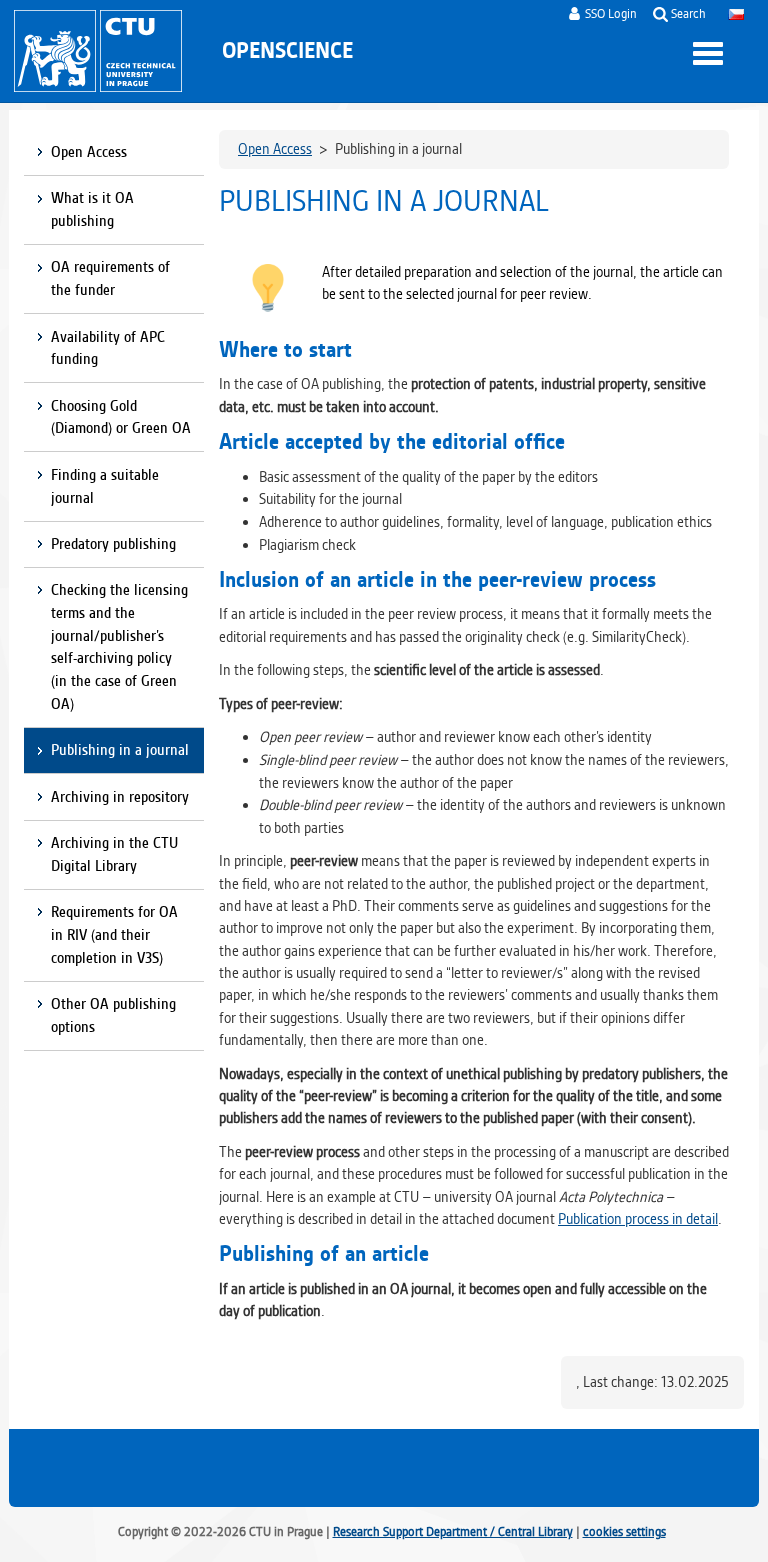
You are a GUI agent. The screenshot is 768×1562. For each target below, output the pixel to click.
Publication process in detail (638, 1219)
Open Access (89, 152)
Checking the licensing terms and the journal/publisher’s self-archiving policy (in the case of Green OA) (119, 647)
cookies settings (624, 1531)
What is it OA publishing (92, 209)
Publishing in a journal (120, 750)
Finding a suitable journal (105, 486)
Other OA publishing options (113, 1015)
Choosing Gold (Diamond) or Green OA (121, 417)
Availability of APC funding (108, 348)
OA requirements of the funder (110, 278)
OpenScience (287, 50)
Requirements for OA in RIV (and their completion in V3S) (114, 935)
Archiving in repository (120, 797)
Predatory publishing (113, 544)
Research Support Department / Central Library (453, 1531)
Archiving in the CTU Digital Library (114, 854)
